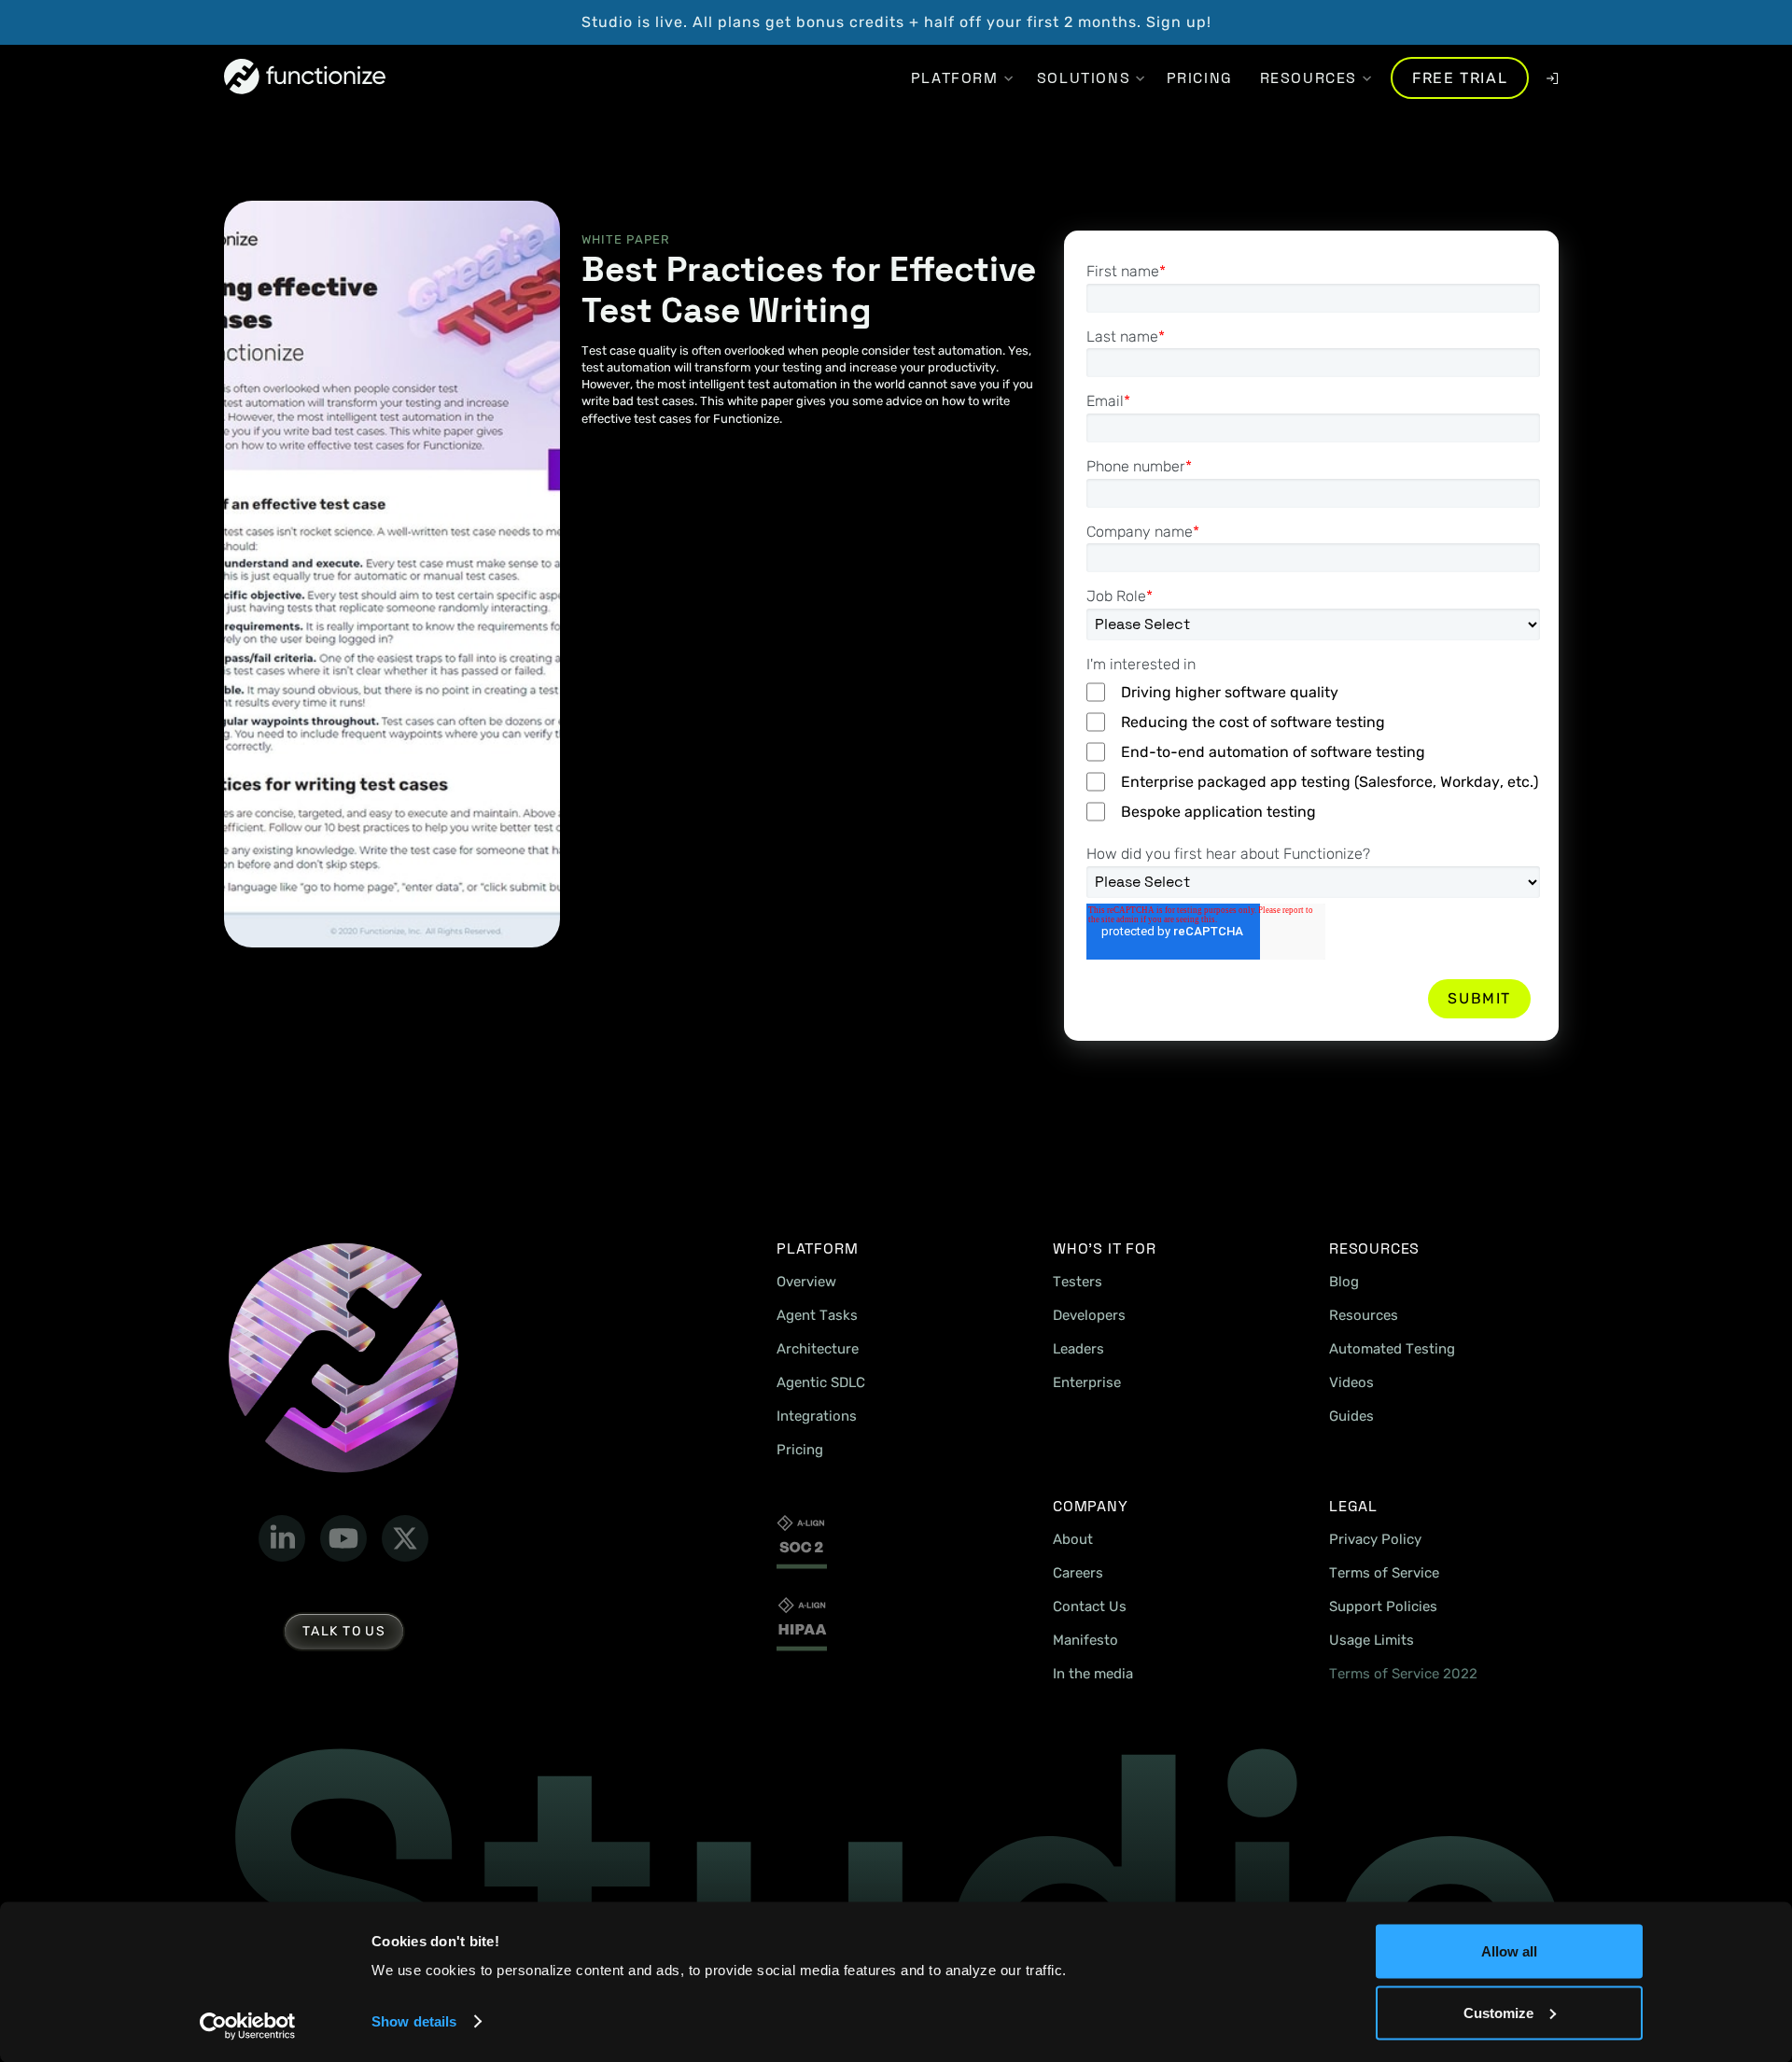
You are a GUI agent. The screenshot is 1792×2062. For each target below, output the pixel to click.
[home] (305, 78)
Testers (1078, 1282)
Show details (414, 2021)
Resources (1364, 1315)
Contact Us (1090, 1606)
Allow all (1509, 1951)
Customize (1498, 2012)
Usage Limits (1372, 1640)
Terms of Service (1384, 1573)
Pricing (800, 1450)
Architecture (818, 1349)
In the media (1093, 1674)
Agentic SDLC (821, 1382)
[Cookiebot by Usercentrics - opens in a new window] (248, 2026)
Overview (806, 1282)
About (1073, 1539)
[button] (954, 78)
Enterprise (1087, 1382)
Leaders (1078, 1349)
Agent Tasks (817, 1315)
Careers (1078, 1573)
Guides (1351, 1416)
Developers (1089, 1315)
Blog (1344, 1282)
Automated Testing (1392, 1349)
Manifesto (1085, 1640)
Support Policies (1383, 1606)
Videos (1351, 1382)
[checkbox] (1313, 753)
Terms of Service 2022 (1403, 1674)
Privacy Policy (1375, 1539)
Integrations (817, 1416)
